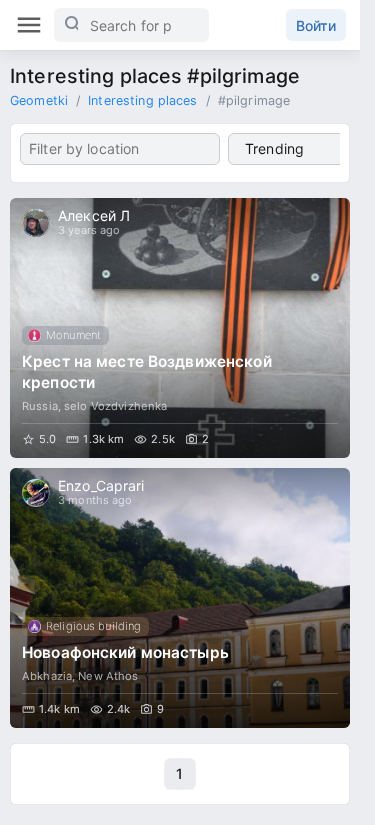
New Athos (108, 676)
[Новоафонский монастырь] (180, 598)
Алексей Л (94, 215)
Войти (316, 25)
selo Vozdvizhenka (115, 406)
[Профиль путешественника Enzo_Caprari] (36, 493)
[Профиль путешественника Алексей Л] (36, 223)
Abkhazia (47, 676)
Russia (40, 406)
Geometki (39, 100)
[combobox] (120, 149)
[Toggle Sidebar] (29, 25)
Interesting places (142, 100)
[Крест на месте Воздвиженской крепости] (180, 328)
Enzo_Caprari (101, 485)
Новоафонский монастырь (125, 652)
